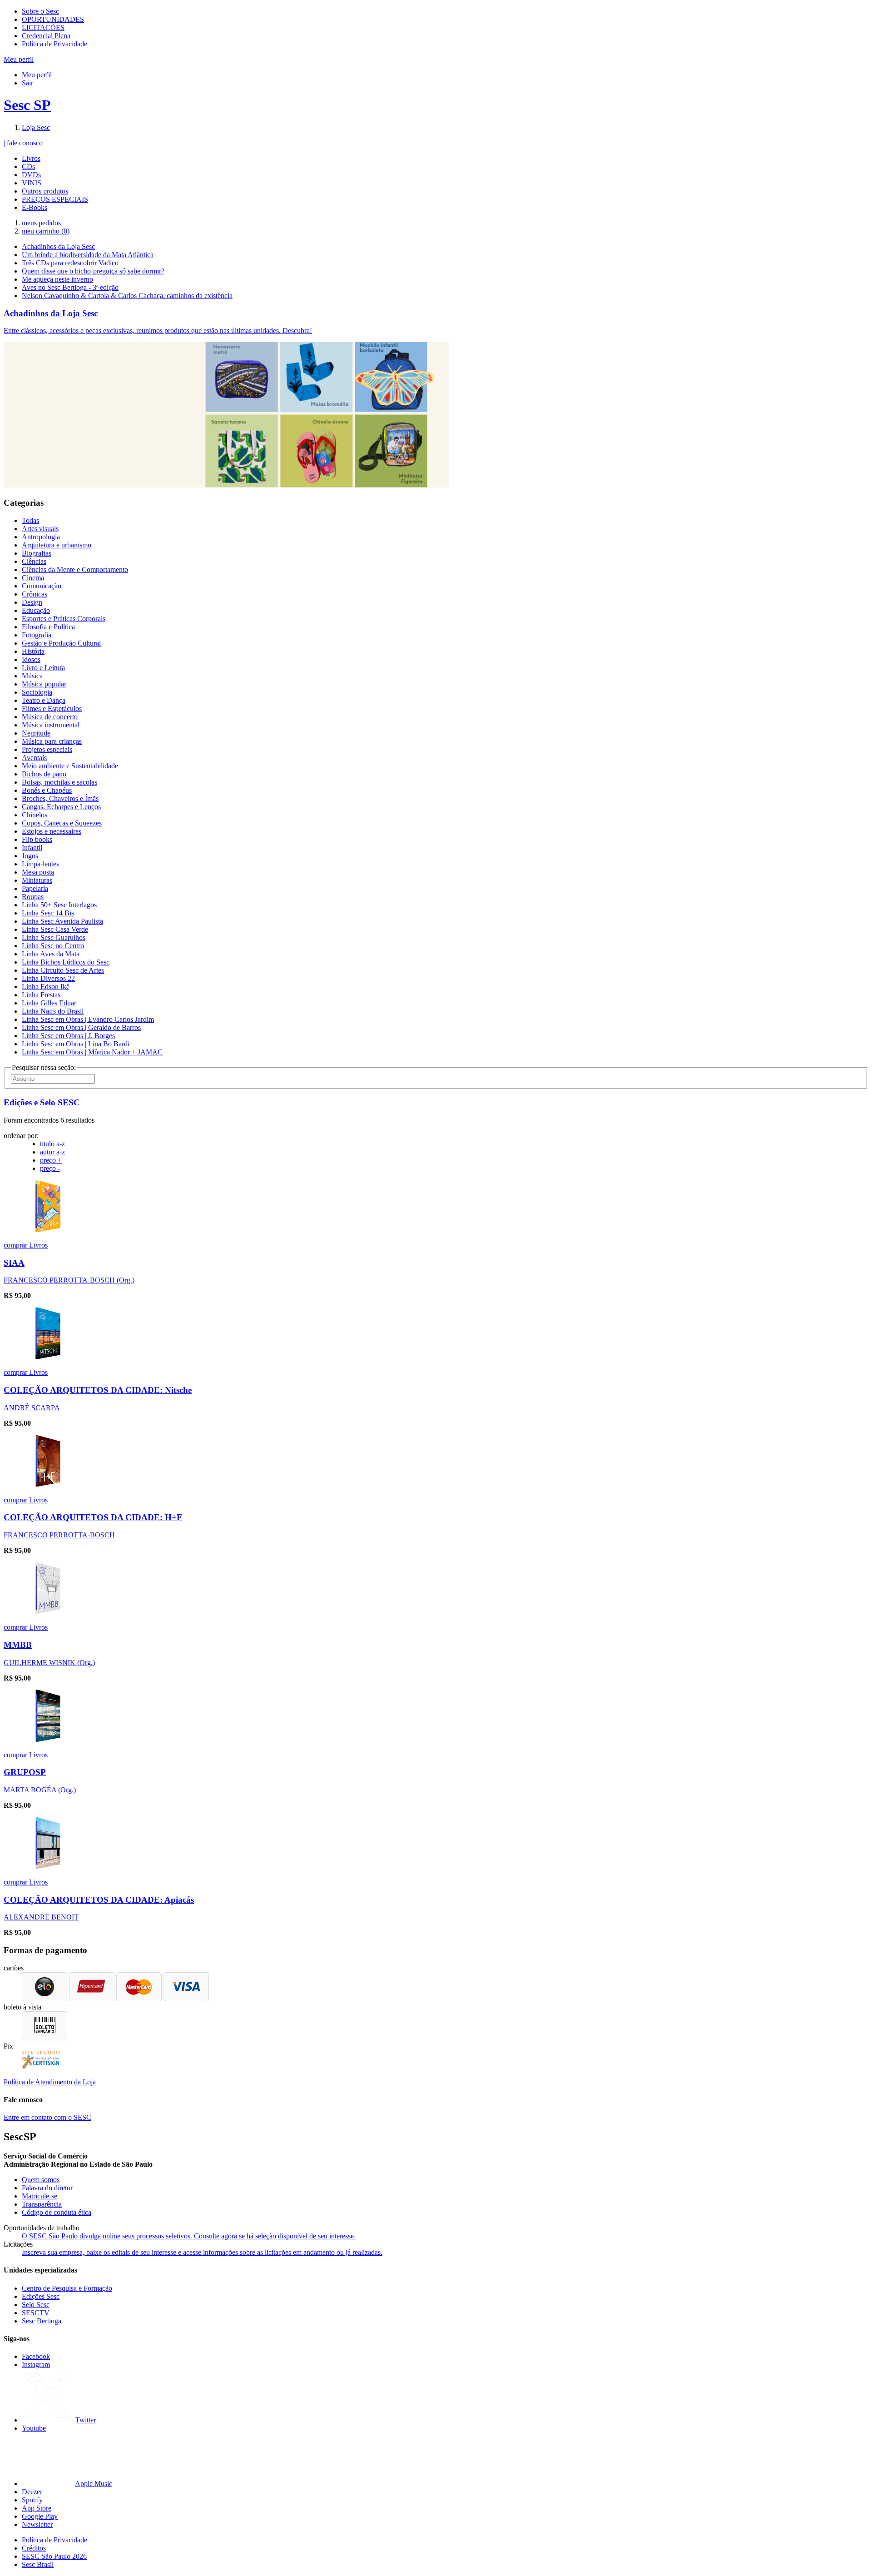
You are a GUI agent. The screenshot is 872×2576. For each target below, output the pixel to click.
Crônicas (35, 594)
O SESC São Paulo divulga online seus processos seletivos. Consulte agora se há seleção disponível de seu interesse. (189, 2236)
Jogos (30, 856)
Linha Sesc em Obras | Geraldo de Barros (81, 1027)
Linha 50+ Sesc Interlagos (59, 905)
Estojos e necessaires (52, 831)
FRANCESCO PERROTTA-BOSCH (59, 1535)
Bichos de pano (44, 774)
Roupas (33, 897)
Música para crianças (52, 741)
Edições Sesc (41, 2296)
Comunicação (42, 586)
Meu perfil (37, 75)
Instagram (36, 2365)
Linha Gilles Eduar (49, 1003)
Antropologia (41, 537)
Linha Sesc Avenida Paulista (62, 921)
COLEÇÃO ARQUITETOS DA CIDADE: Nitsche (98, 1390)
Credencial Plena (46, 36)
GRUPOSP (25, 1772)
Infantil (32, 848)
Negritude (36, 733)
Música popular (44, 684)
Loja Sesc (36, 127)
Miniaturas (37, 880)
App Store (37, 2508)
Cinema (33, 578)
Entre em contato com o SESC (47, 2117)
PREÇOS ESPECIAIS (55, 199)
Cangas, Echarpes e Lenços (61, 807)
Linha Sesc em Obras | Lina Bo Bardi (76, 1044)
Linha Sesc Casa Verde (55, 929)
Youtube (34, 2428)
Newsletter (37, 2524)
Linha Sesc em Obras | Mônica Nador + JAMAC (92, 1052)
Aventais (34, 758)
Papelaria (35, 888)
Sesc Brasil (38, 2564)
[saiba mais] (48, 1230)
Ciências (34, 561)
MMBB (18, 1645)
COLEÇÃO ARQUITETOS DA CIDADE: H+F (93, 1517)
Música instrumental (51, 725)
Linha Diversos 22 (48, 978)
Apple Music (94, 2484)
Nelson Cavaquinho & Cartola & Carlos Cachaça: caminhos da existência (127, 296)
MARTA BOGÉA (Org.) (40, 1790)
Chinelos (35, 815)
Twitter (86, 2420)
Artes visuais (40, 529)
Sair (27, 83)
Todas (30, 520)
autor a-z (52, 1152)
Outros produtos (45, 191)
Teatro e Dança (44, 700)
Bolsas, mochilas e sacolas (59, 782)
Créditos (34, 2548)
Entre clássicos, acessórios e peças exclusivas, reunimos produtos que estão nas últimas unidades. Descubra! (158, 331)
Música (32, 676)
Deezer (32, 2492)
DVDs (31, 175)
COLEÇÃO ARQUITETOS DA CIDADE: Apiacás (99, 1900)
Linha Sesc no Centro (53, 946)
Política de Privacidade (54, 44)
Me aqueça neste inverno (57, 279)
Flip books (37, 839)
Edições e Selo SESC (42, 1102)
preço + (51, 1160)
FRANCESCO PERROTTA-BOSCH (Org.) (69, 1280)
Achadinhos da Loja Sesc (58, 246)
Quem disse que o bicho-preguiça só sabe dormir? (93, 271)
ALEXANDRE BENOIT (41, 1917)
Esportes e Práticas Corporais (64, 619)
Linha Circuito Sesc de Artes (63, 970)
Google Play (40, 2516)
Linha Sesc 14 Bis (48, 913)
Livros (31, 158)
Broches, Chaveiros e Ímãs (60, 798)
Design (32, 602)
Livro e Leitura (43, 668)
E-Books (35, 207)
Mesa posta (38, 872)
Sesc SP (27, 105)
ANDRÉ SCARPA (32, 1408)
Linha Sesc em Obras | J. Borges (68, 1036)
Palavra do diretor (47, 2188)
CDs (28, 167)
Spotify (32, 2500)
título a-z (52, 1144)
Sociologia (37, 692)
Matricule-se (40, 2196)
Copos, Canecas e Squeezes (62, 823)
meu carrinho (46, 231)
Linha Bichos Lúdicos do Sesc (66, 962)
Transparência (42, 2204)
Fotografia (37, 635)
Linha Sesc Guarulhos (54, 937)
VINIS (32, 183)
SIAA (14, 1263)
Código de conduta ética (57, 2212)
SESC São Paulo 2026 (54, 2556)
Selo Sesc (36, 2305)
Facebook (36, 2356)
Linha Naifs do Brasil (53, 1011)
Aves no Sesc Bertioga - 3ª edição (70, 287)
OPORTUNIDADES (53, 19)
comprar (16, 1245)
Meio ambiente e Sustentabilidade (70, 766)
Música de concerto (50, 717)
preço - (50, 1168)
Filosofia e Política (48, 627)
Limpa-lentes (40, 864)
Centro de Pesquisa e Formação (67, 2288)
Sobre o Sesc (40, 11)
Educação (36, 610)
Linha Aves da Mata (51, 954)
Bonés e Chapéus (47, 790)
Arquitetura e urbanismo (57, 545)
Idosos (31, 659)
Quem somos (41, 2180)
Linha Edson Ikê (46, 987)
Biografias (37, 553)
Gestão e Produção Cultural (61, 643)
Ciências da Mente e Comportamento (75, 569)
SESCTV (36, 2313)
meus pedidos (41, 223)
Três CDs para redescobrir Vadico (70, 263)
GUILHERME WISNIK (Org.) (49, 1663)
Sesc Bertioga (42, 2321)
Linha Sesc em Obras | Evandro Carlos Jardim (88, 1019)
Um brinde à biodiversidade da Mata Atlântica (88, 255)
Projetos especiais (47, 749)
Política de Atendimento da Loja (50, 2082)
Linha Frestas (41, 995)
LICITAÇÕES (43, 27)
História (33, 651)
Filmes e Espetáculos (52, 709)
